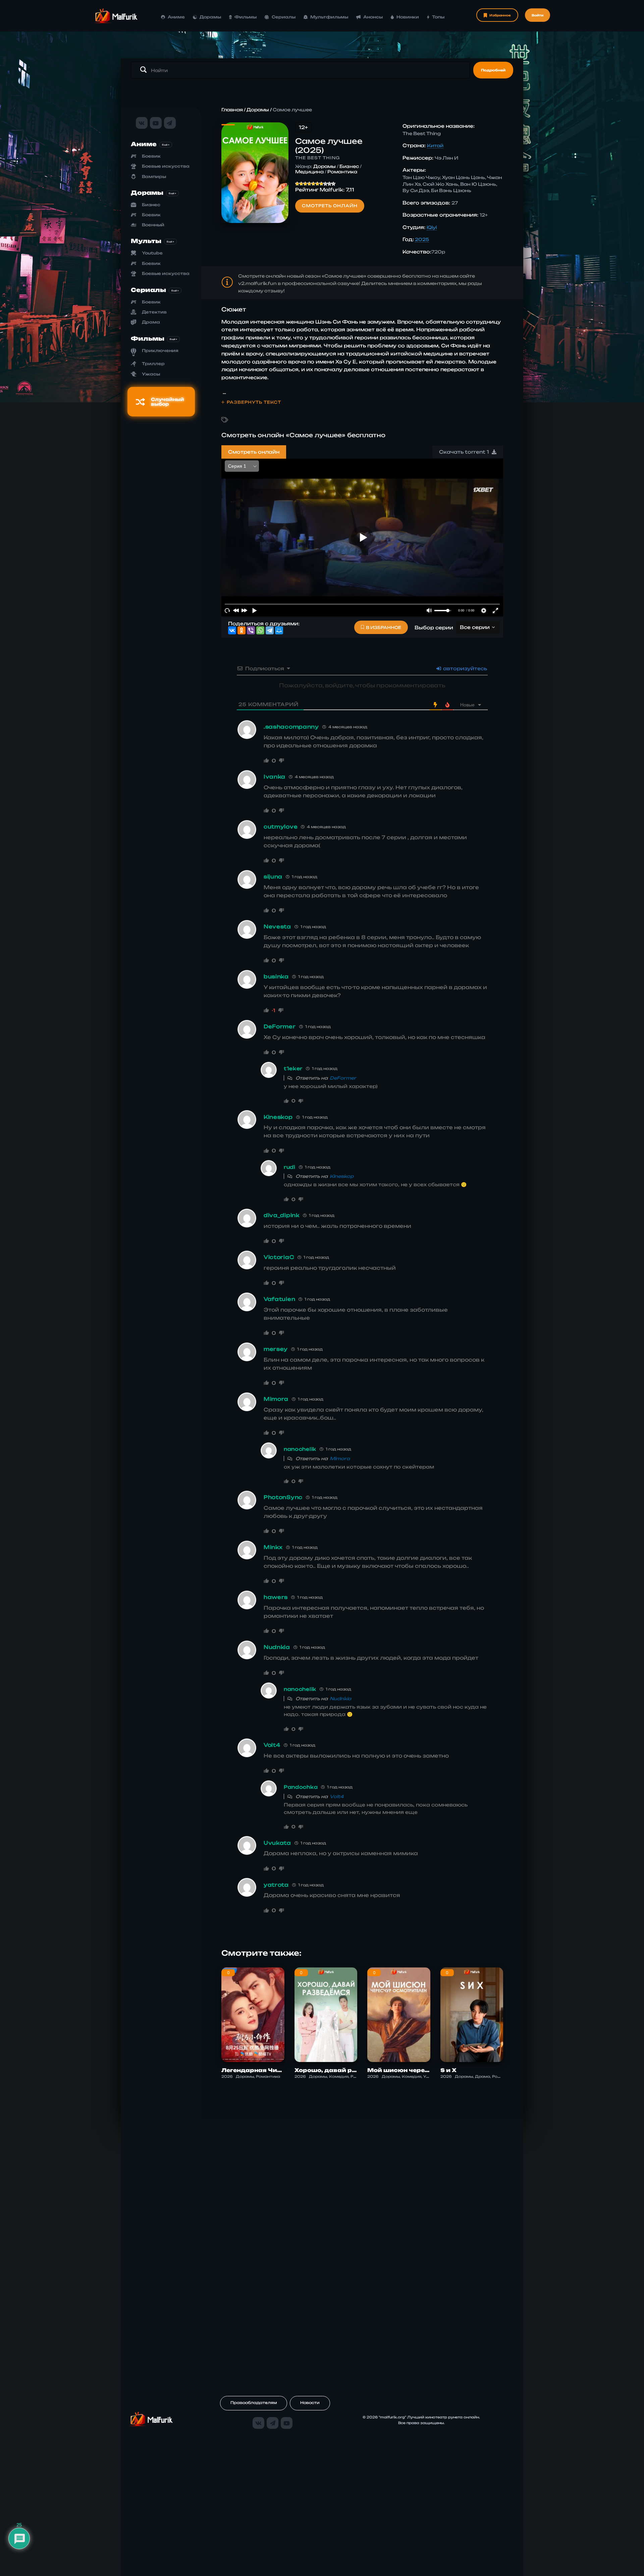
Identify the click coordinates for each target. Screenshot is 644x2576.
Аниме (176, 17)
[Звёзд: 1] (297, 184)
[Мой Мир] (279, 630)
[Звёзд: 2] (301, 184)
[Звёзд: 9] (329, 184)
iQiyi (432, 227)
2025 (422, 239)
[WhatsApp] (260, 630)
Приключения (160, 351)
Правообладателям (254, 2403)
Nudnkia (340, 1699)
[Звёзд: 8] (325, 184)
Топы (438, 17)
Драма (151, 322)
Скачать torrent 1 (465, 452)
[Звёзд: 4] (309, 184)
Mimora (340, 1458)
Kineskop (342, 1176)
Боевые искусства (166, 166)
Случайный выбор (168, 402)
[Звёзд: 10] (333, 184)
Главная (232, 110)
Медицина (309, 172)
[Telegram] (270, 630)
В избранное (384, 627)
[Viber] (251, 630)
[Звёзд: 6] (317, 184)
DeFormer (343, 1078)
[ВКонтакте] (232, 630)
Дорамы (210, 17)
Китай (435, 146)
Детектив (154, 312)
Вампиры (154, 177)
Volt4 (337, 1796)
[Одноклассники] (241, 630)
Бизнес (151, 205)
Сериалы (284, 17)
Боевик (151, 156)
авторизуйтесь (464, 668)
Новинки (408, 17)
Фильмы (246, 17)
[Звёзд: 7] (321, 184)
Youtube (152, 253)
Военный (153, 225)
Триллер (153, 364)
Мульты (146, 241)
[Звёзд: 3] (305, 184)
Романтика (342, 172)
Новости (310, 2403)
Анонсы (373, 17)
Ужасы (151, 374)
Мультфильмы (329, 17)
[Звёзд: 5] (313, 184)
